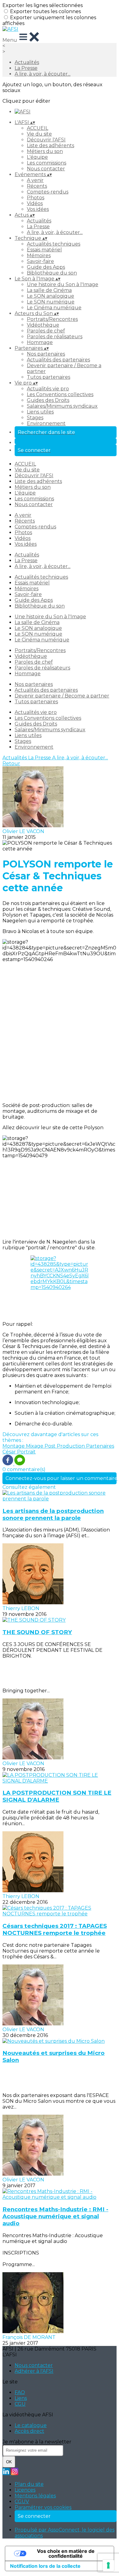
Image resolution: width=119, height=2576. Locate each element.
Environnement (46, 423)
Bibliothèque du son (52, 273)
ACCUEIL (38, 128)
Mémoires (39, 255)
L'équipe (37, 157)
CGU (20, 2404)
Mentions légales (35, 2496)
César (10, 1452)
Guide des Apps (46, 267)
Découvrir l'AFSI (46, 140)
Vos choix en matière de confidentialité (66, 2553)
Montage (14, 1446)
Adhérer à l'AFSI (34, 2371)
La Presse (26, 68)
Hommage (40, 342)
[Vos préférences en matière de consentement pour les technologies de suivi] (108, 2565)
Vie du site (39, 134)
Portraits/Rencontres (52, 319)
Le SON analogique (50, 296)
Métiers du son (45, 151)
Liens (21, 2398)
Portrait (26, 1452)
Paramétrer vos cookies (43, 2507)
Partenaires (100, 1446)
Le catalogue (31, 2425)
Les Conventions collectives (60, 394)
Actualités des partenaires (58, 360)
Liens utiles (40, 412)
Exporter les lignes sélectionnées (43, 5)
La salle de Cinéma (49, 290)
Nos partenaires (46, 354)
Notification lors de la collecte (45, 2566)
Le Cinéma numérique (54, 308)
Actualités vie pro (48, 389)
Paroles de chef (46, 331)
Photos (36, 198)
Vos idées (38, 209)
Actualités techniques (54, 244)
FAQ (20, 2392)
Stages (35, 418)
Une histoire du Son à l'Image (63, 284)
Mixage (35, 1446)
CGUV (22, 2501)
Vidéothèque (43, 325)
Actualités (27, 62)
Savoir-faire (40, 261)
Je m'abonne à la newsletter (37, 2442)
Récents (37, 186)
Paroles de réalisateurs (55, 337)
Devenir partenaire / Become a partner (62, 696)
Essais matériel (44, 250)
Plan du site (29, 2484)
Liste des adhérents (50, 145)
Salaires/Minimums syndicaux (62, 406)
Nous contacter (46, 169)
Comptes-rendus (48, 192)
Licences (25, 2490)
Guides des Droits (48, 400)
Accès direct (29, 2431)
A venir (35, 180)
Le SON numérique (51, 302)
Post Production (65, 1446)
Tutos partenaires (49, 377)
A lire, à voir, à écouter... (43, 74)
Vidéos (35, 203)
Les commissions (47, 163)
